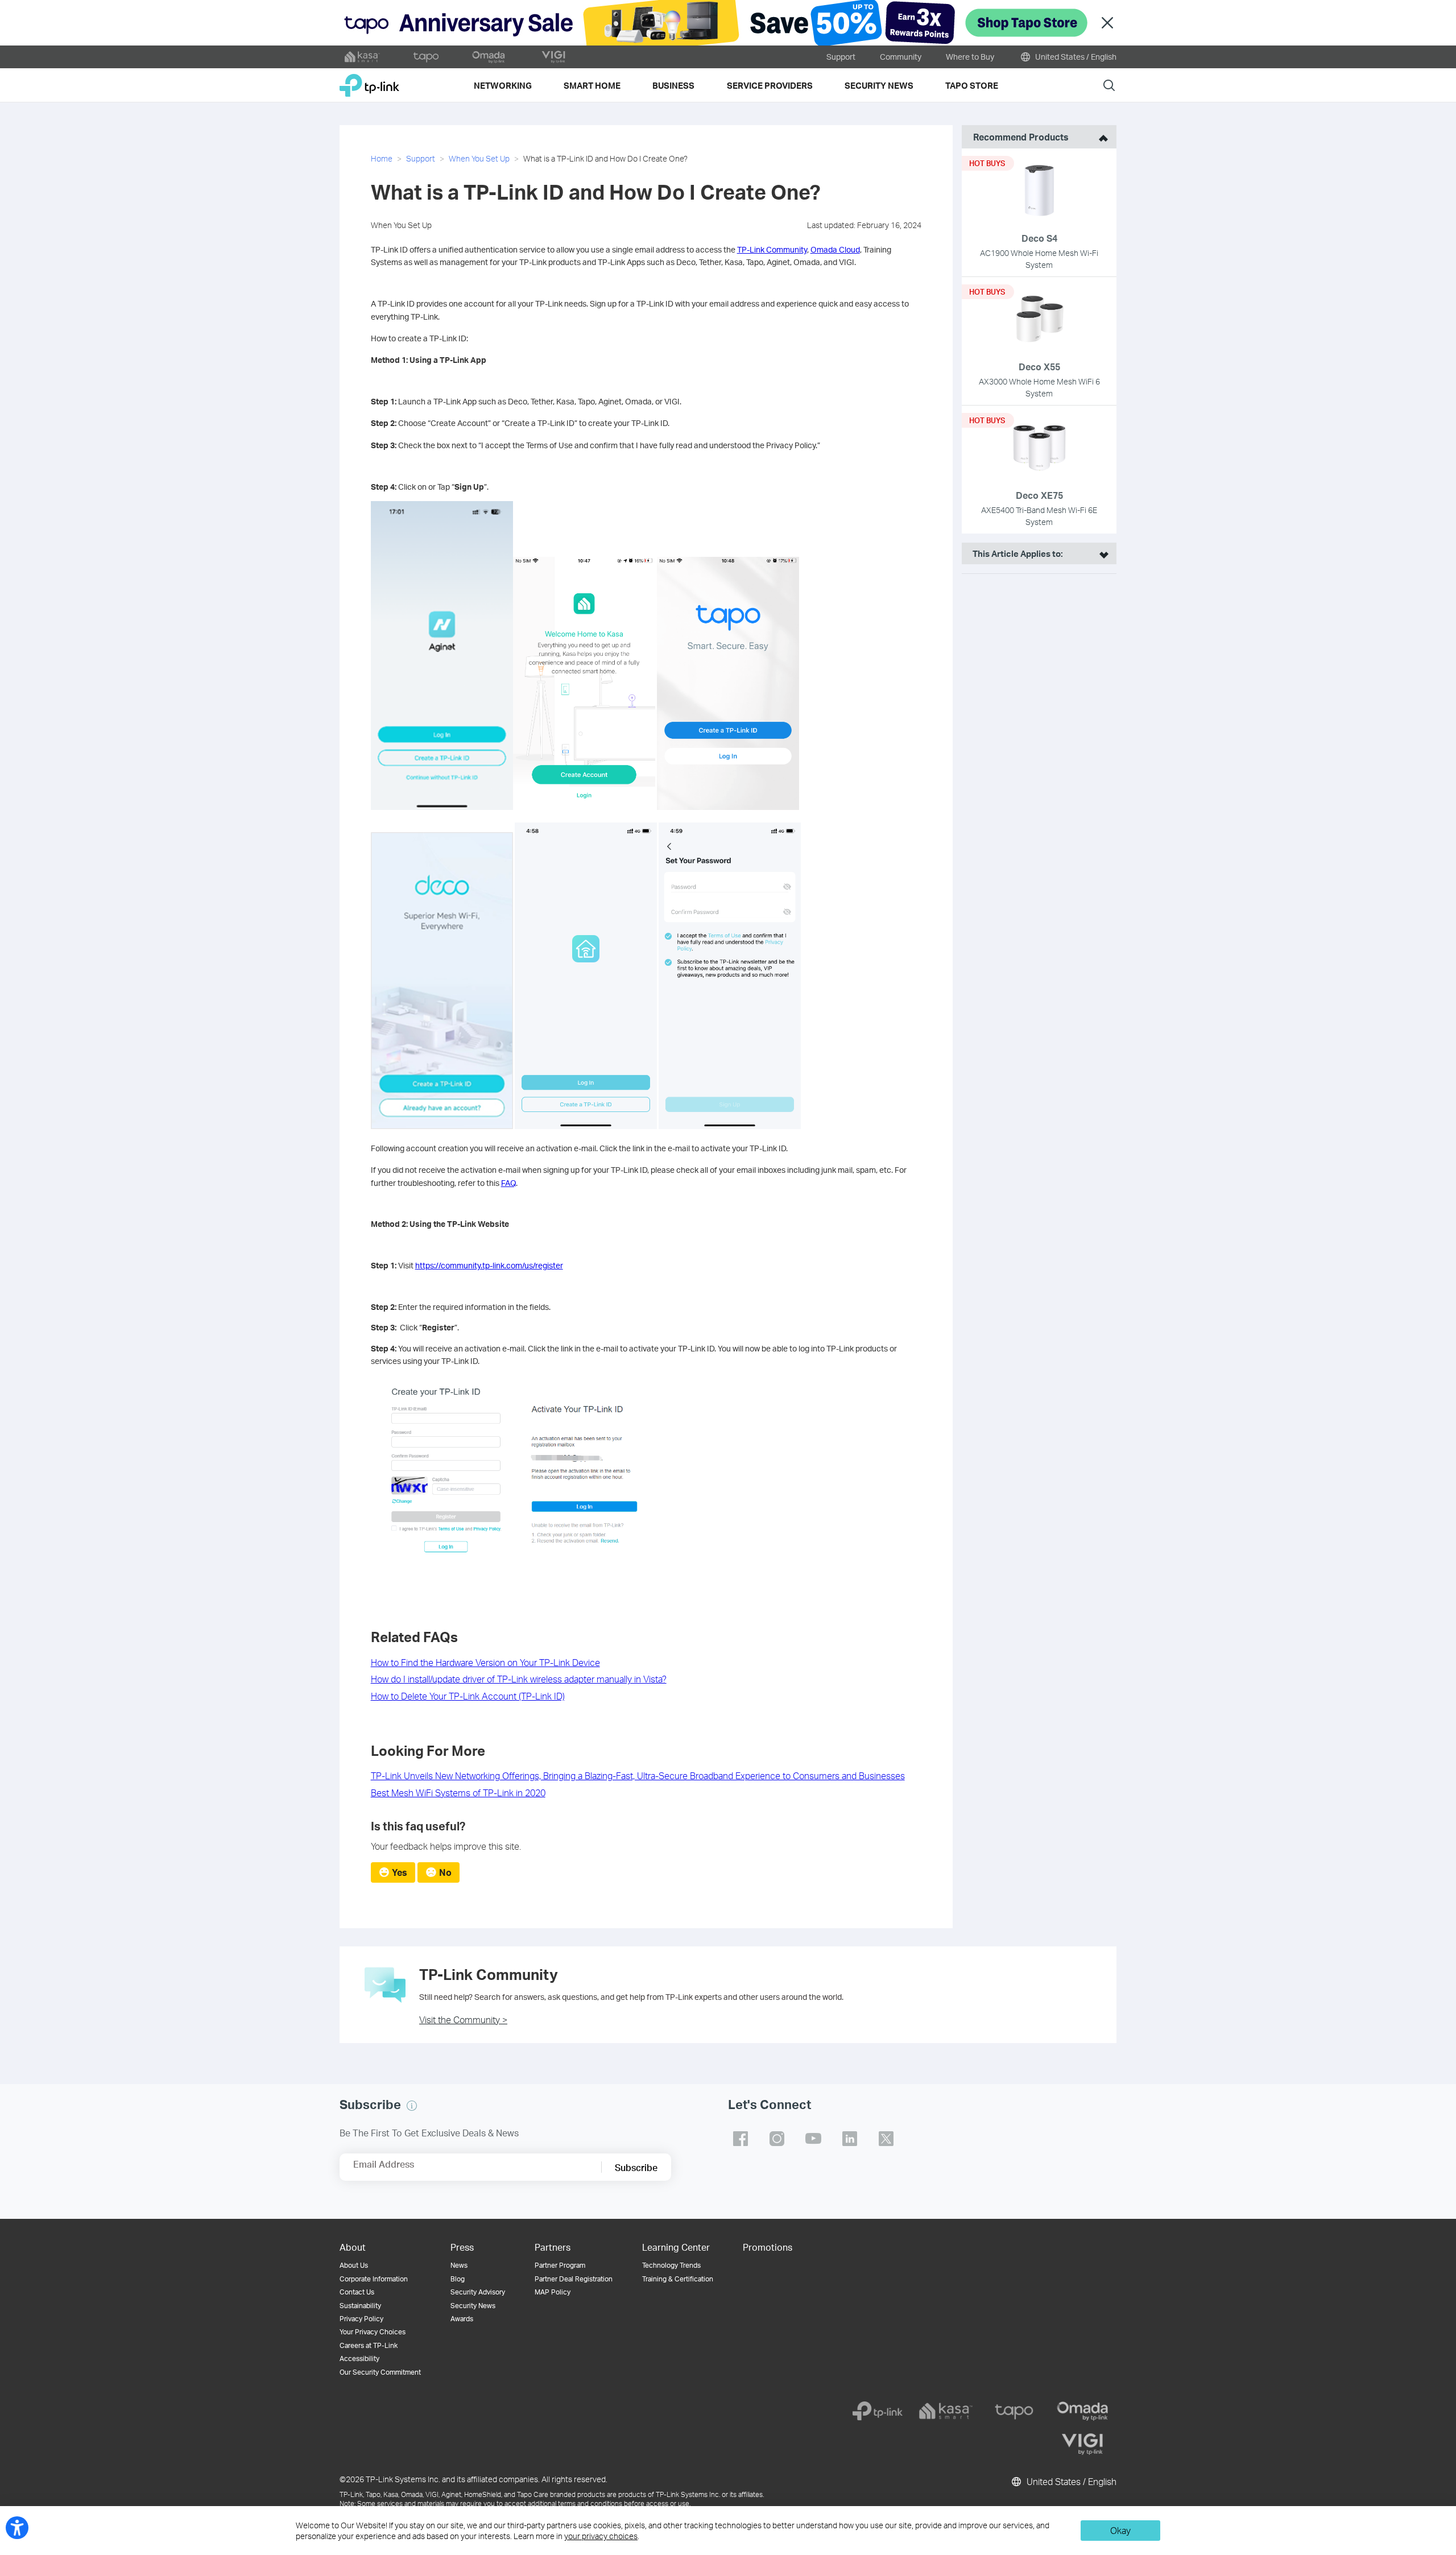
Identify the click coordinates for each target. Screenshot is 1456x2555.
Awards (462, 2319)
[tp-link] (878, 2411)
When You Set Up (479, 158)
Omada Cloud (835, 249)
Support (841, 57)
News (459, 2265)
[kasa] (946, 2411)
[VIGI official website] (553, 57)
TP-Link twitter (886, 2139)
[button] (412, 2106)
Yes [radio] (400, 1872)
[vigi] (1082, 2444)
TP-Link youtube (813, 2139)
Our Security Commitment (380, 2372)
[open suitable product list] (1101, 553)
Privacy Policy (361, 2319)
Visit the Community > (463, 2019)
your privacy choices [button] (601, 2536)
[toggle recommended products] (1101, 137)
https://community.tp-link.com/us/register (489, 1265)
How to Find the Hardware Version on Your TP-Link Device (485, 1662)
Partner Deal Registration (574, 2279)
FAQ (508, 1183)
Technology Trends (671, 2265)
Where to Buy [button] (970, 57)
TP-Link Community (772, 249)
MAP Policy (553, 2292)
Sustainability (360, 2306)
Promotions (768, 2247)
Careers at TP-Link (369, 2345)
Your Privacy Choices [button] (373, 2332)
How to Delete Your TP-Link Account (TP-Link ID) (468, 1696)
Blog (458, 2279)
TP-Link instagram (777, 2139)
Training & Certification (678, 2279)
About (353, 2247)
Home (382, 158)
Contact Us (357, 2292)
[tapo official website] (426, 57)
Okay (1120, 2530)
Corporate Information (374, 2279)
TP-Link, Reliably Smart (369, 81)
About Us (354, 2265)
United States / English (1075, 57)
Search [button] (1109, 85)
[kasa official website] (362, 57)
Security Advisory (478, 2292)
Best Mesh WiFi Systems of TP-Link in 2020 (458, 1793)
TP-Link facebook (741, 2139)
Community (901, 57)
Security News (473, 2306)
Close (1107, 23)
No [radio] (445, 1872)
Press (462, 2247)
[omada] (1082, 2411)
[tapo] (1014, 2411)
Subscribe (636, 2167)
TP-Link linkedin (850, 2139)
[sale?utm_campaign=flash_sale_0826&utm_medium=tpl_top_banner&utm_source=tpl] (728, 23)
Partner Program (560, 2265)
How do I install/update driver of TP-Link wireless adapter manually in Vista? (519, 1679)
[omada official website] (490, 57)
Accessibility (359, 2358)
